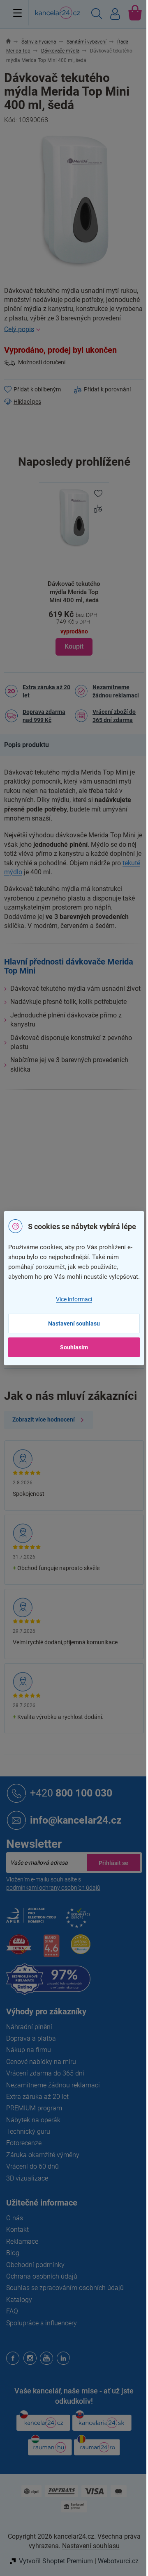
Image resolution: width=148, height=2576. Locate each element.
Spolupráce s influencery (42, 2323)
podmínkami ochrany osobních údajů (53, 1888)
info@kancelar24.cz (76, 1820)
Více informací (74, 1299)
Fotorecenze (24, 2143)
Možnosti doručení (42, 362)
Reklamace (22, 2241)
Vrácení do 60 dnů (32, 2166)
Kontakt (17, 2230)
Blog (13, 2253)
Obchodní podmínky (35, 2265)
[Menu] (17, 13)
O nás (15, 2218)
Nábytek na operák (33, 2120)
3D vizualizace (27, 2178)
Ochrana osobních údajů (42, 2276)
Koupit (74, 646)
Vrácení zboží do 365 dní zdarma (114, 716)
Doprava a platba (31, 2038)
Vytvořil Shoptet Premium (56, 2561)
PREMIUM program (34, 2108)
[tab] (31, 745)
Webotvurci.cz (118, 2561)
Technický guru (28, 2131)
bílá (95, 1183)
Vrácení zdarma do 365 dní (45, 2073)
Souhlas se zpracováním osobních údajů (65, 2288)
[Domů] (13, 42)
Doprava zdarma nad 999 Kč (44, 716)
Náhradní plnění (29, 2027)
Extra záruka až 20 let (46, 691)
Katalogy (19, 2300)
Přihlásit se (113, 1863)
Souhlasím (74, 1347)
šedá (81, 1183)
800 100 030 (71, 1793)
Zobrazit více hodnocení (44, 1419)
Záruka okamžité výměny (43, 2155)
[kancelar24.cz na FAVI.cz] (19, 1949)
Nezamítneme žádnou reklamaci (116, 691)
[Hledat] (97, 15)
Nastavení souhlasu (74, 1323)
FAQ (12, 2311)
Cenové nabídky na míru (41, 2062)
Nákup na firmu (29, 2050)
